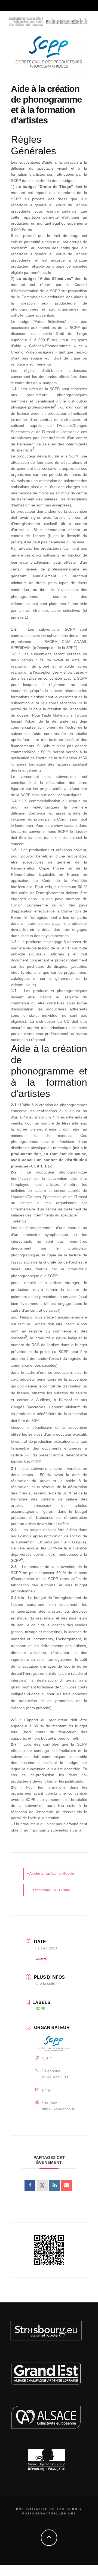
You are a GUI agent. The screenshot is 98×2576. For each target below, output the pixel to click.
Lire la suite (45, 1983)
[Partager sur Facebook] (30, 2185)
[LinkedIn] (54, 2185)
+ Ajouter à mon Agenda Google (50, 1874)
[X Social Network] (42, 2185)
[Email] (67, 2185)
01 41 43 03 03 (55, 2077)
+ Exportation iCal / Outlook (50, 1890)
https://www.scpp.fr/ (59, 2109)
